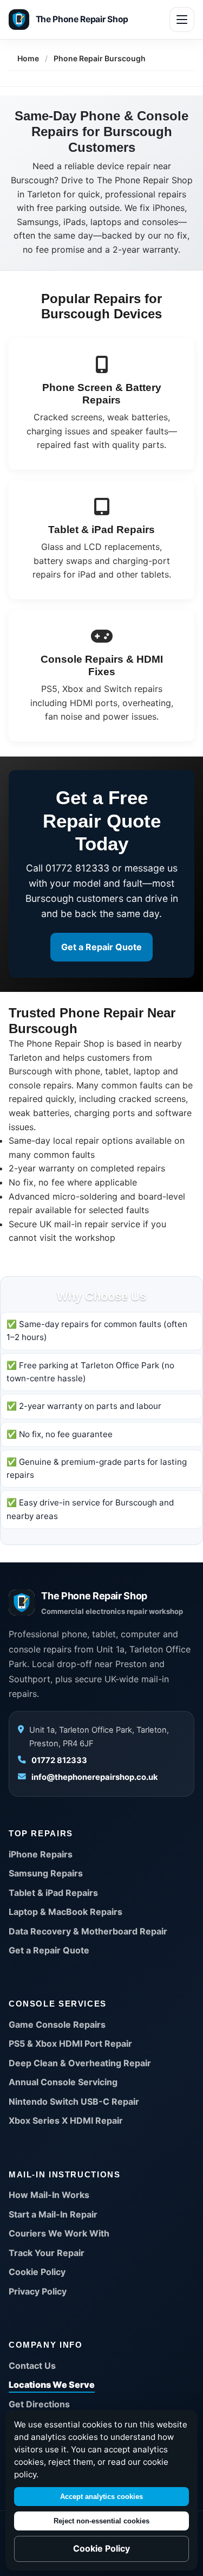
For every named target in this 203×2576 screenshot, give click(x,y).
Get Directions (39, 2404)
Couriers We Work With (59, 2233)
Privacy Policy (38, 2291)
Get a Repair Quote (101, 947)
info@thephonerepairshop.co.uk (95, 1777)
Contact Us (32, 2366)
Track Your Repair (47, 2253)
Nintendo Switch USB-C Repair (74, 2101)
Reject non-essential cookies (101, 2521)
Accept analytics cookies (101, 2497)
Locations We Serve (52, 2385)
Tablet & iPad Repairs (53, 1893)
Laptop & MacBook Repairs (66, 1912)
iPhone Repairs (41, 1854)
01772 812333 (59, 1760)
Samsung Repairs (46, 1873)
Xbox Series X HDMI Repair (66, 2120)
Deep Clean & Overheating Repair (80, 2063)
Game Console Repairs (57, 2024)
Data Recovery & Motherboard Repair (88, 1931)
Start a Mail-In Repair (53, 2214)
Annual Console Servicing (63, 2082)
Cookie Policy (37, 2272)
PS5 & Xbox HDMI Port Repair (70, 2043)
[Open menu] (182, 20)
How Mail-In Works (49, 2195)
